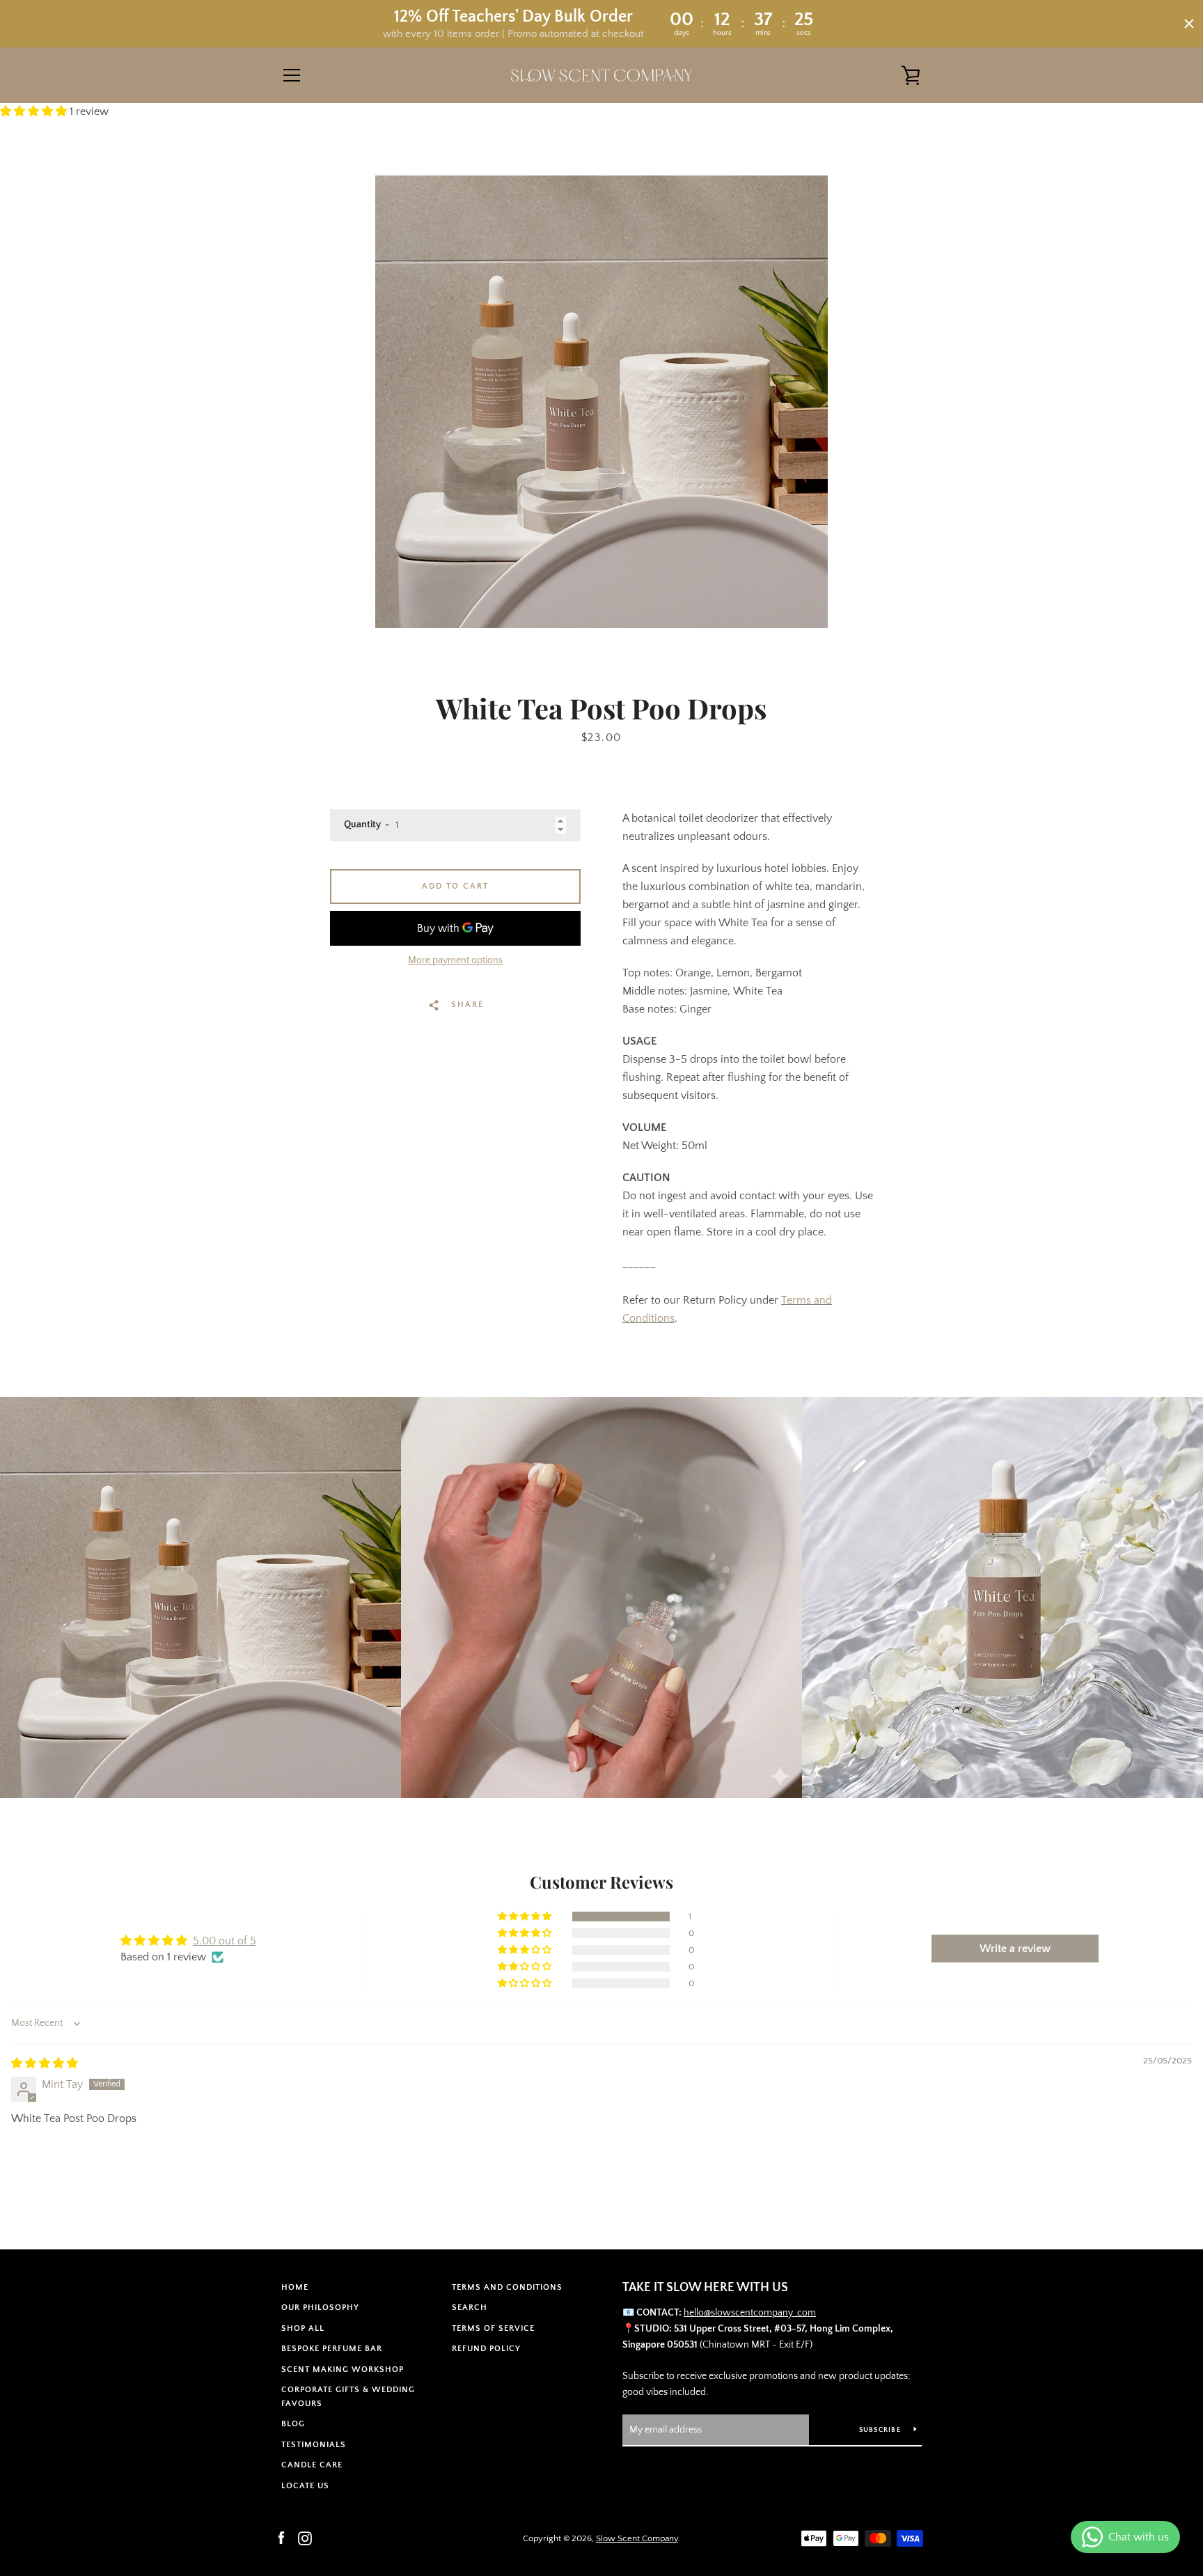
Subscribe (881, 2430)
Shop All (303, 2328)
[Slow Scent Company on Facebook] (281, 2538)
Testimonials (314, 2445)
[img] (45, 2063)
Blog (293, 2424)
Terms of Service (493, 2328)
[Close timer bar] (1189, 24)
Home (295, 2287)
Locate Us (305, 2486)
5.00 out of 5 (225, 1941)
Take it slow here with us (705, 2288)
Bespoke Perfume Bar (332, 2349)
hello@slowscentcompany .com (750, 2313)
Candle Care (312, 2465)
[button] (35, 111)
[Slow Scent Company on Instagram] (305, 2538)
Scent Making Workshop (343, 2370)
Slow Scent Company (637, 2538)
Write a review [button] (1015, 1949)
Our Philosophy (320, 2308)
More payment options (455, 960)
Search (470, 2308)
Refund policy (486, 2349)
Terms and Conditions (507, 2287)
